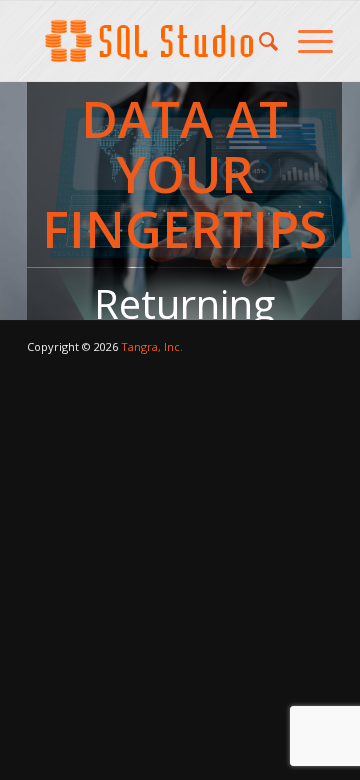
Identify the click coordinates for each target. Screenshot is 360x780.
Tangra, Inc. (152, 346)
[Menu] (305, 41)
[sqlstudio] (149, 41)
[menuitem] (258, 41)
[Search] (258, 41)
